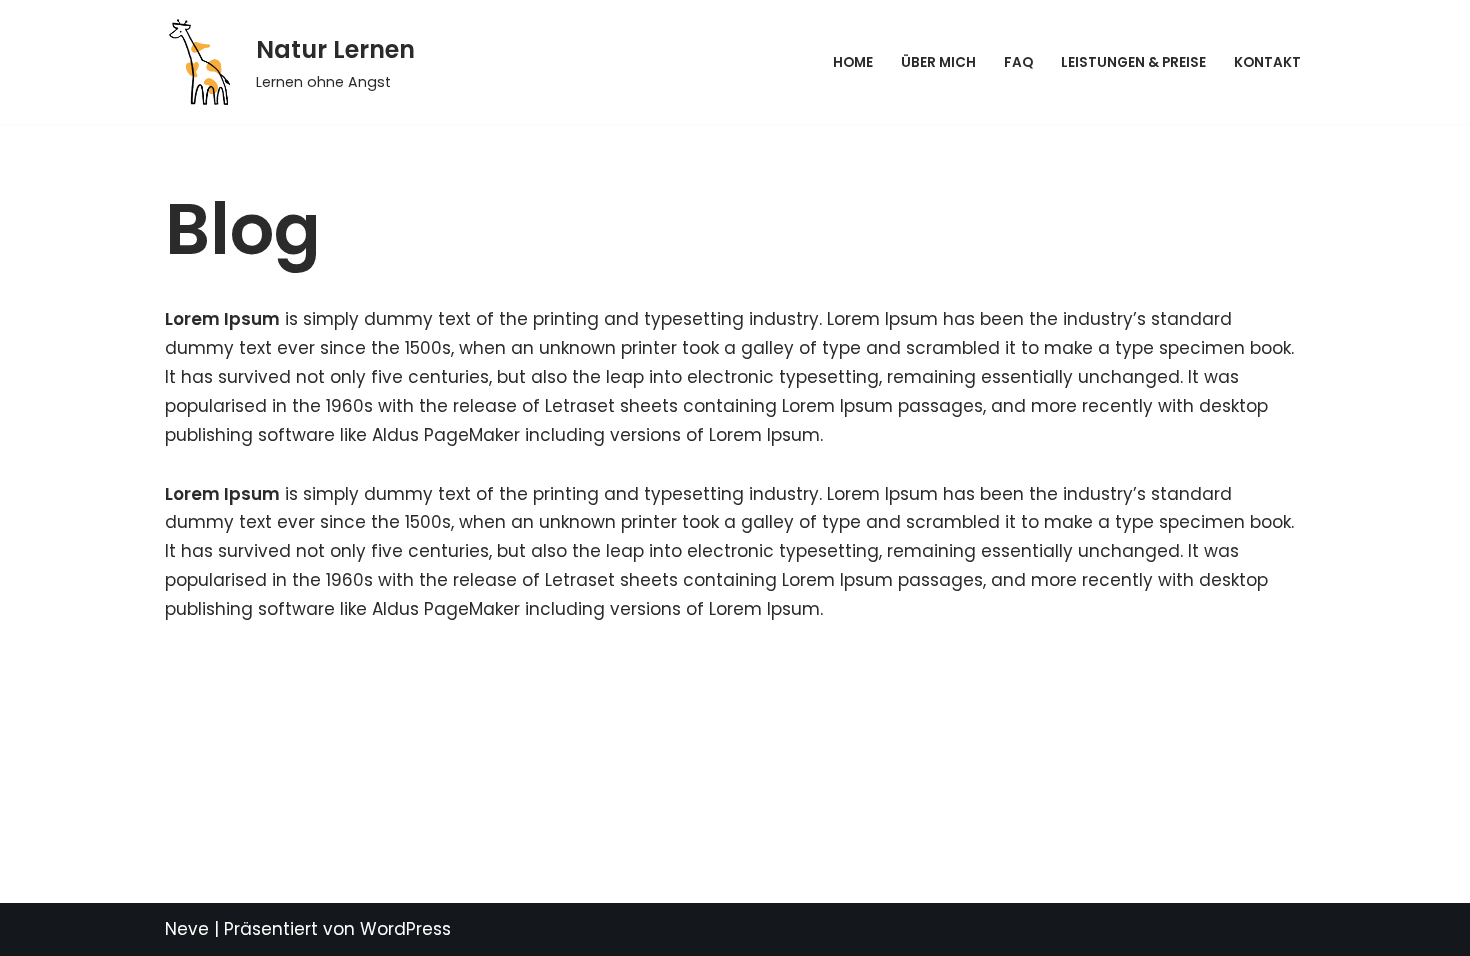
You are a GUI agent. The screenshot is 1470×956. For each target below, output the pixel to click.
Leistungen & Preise (1133, 62)
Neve (187, 929)
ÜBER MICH (938, 62)
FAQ (1018, 62)
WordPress (405, 929)
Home (853, 62)
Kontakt (1267, 62)
